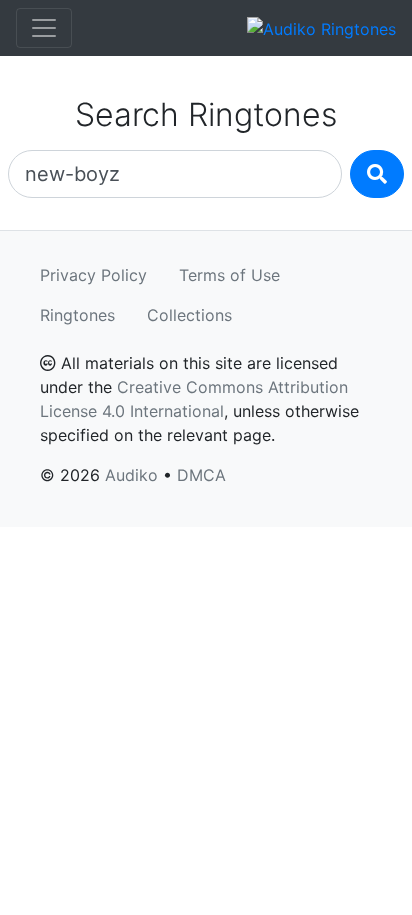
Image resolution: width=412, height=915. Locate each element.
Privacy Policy (93, 275)
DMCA (201, 475)
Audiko (131, 475)
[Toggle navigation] (44, 28)
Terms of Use (229, 275)
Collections (189, 315)
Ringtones (77, 315)
